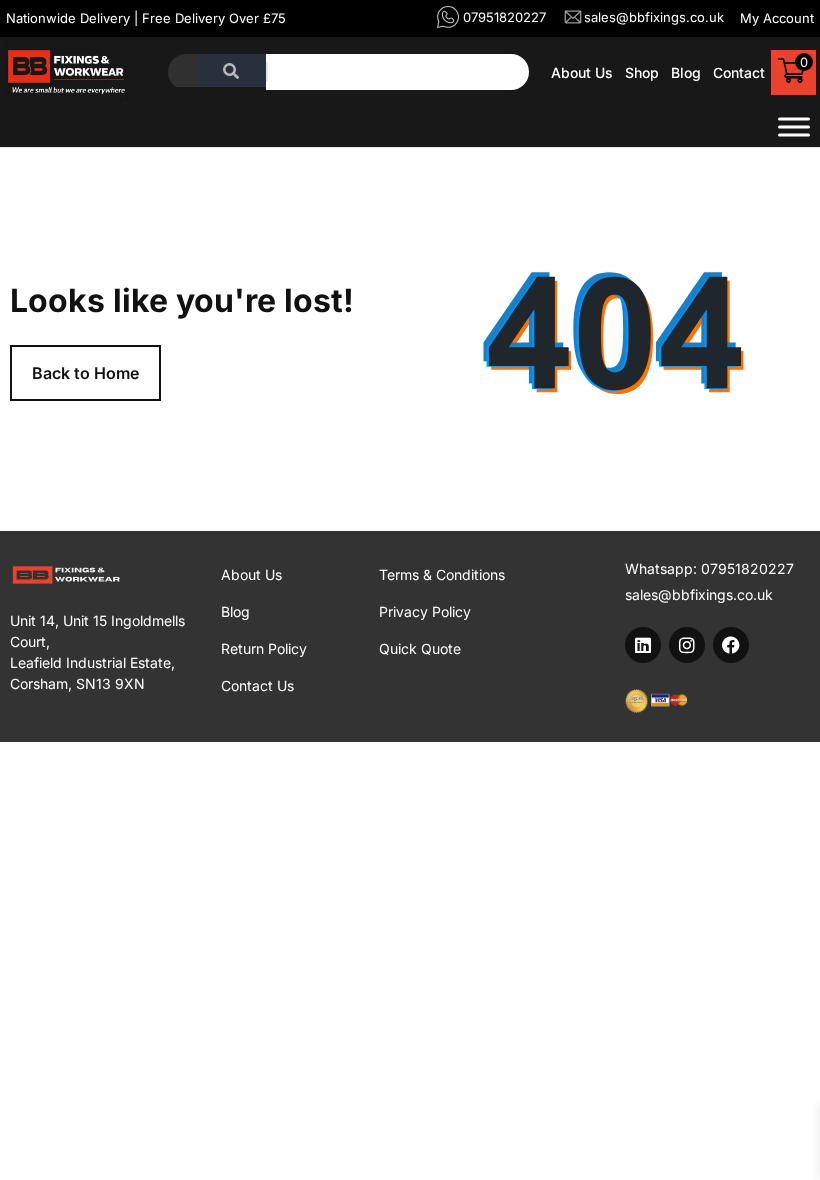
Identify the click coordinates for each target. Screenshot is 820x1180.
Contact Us (257, 685)
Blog (686, 72)
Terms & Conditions (442, 574)
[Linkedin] (643, 645)
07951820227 (747, 568)
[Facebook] (731, 645)
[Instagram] (687, 645)
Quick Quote (420, 648)
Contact (739, 72)
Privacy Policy (425, 611)
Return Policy (264, 648)
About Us (582, 72)
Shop (642, 72)
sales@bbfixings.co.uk (699, 594)
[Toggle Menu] (794, 127)
